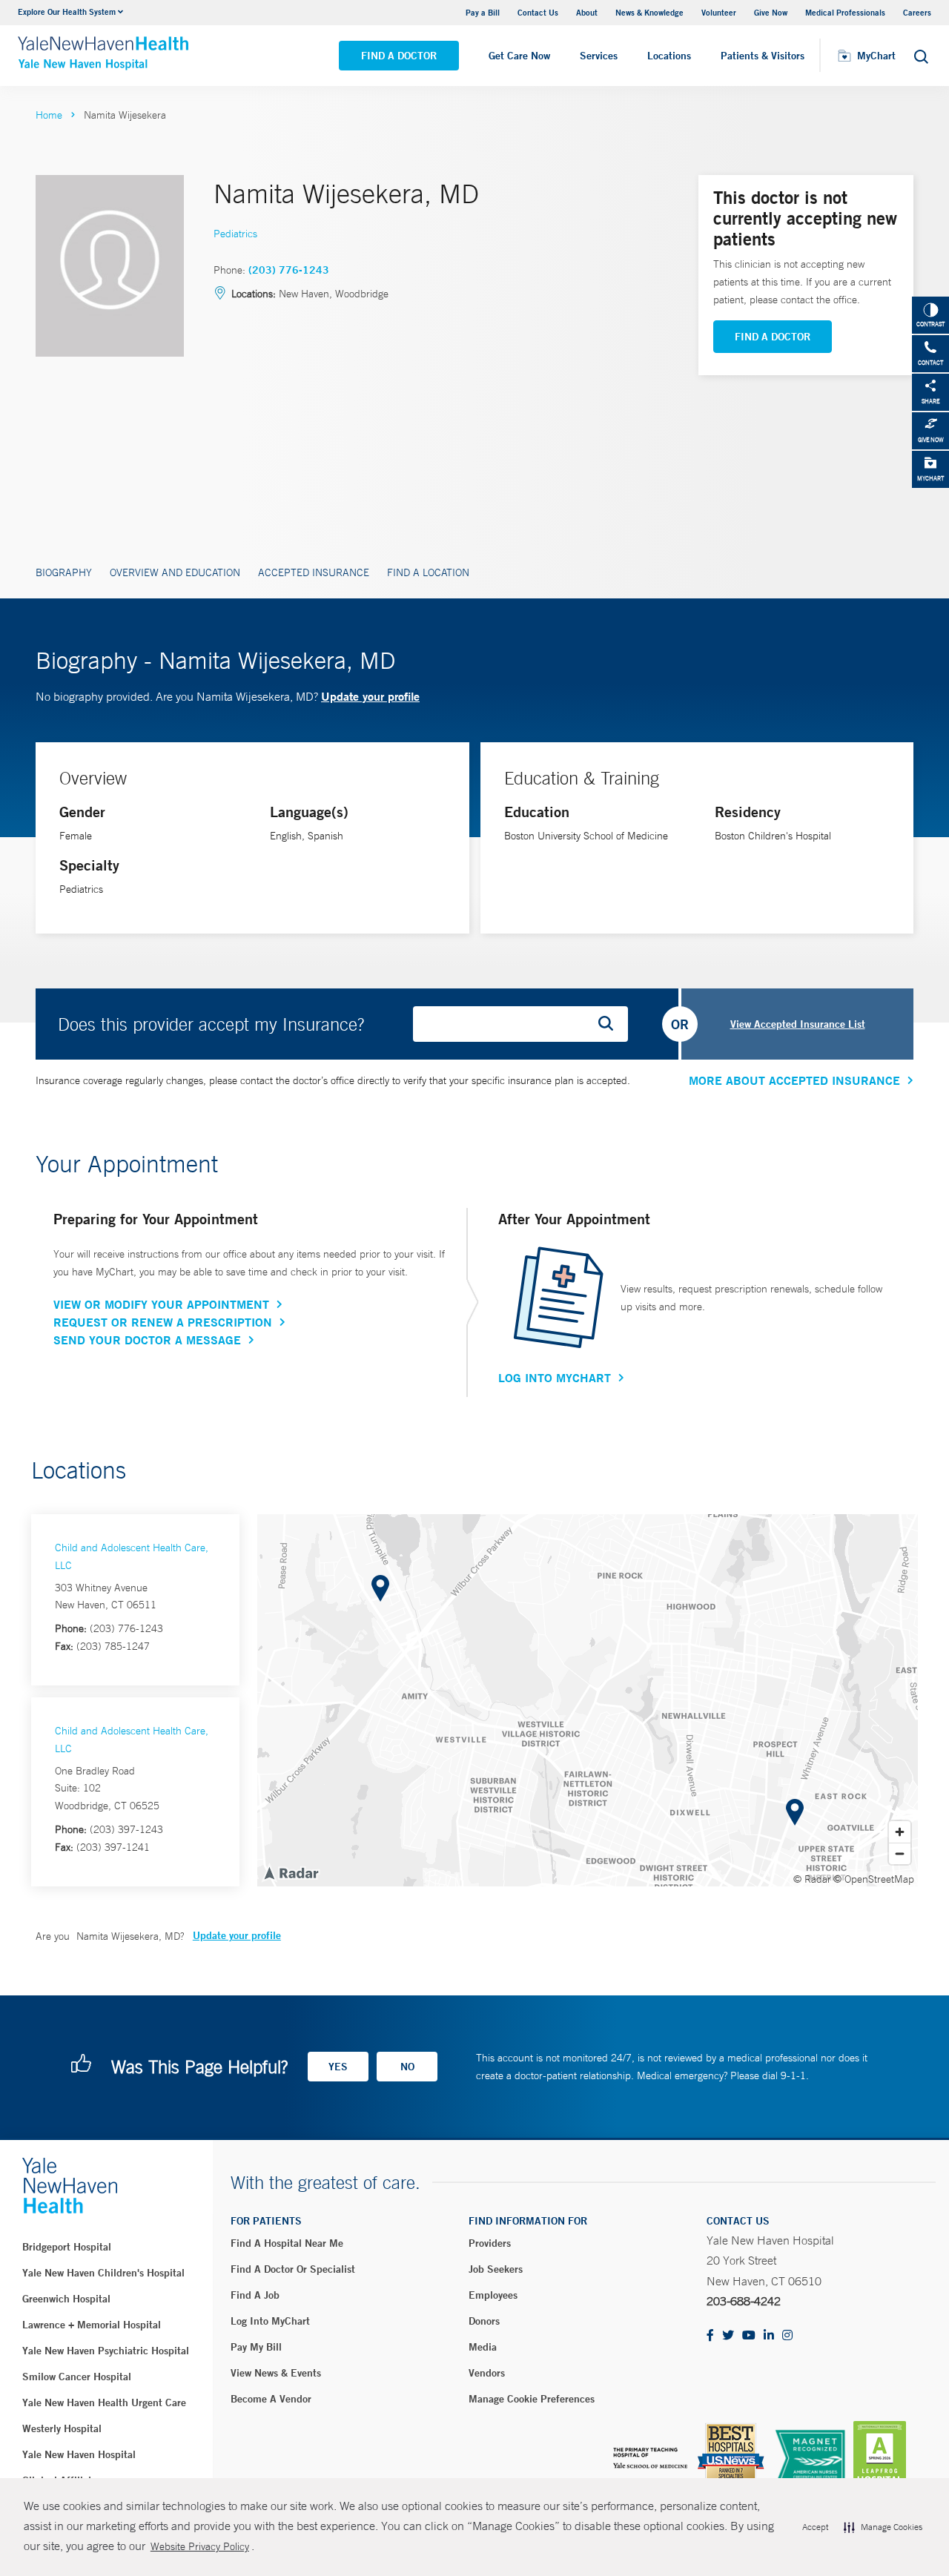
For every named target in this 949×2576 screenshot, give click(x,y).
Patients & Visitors (763, 56)
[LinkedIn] (769, 2336)
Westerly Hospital (62, 2428)
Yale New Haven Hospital (79, 2454)
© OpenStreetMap (874, 1879)
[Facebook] (710, 2336)
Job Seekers (496, 2269)
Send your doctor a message (147, 1340)
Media (483, 2347)
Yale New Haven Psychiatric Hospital (106, 2351)
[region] (588, 1700)
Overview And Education (175, 572)
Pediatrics (235, 234)
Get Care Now (519, 56)
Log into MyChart (270, 2321)
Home (49, 115)
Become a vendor (271, 2399)
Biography (64, 572)
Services (599, 56)
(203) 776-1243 (289, 270)
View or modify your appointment (161, 1304)
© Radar (812, 1879)
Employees (493, 2295)
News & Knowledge (649, 12)
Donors (484, 2321)
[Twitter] (728, 2336)
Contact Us (538, 12)
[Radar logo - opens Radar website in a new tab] (291, 1872)
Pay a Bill (483, 12)
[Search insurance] (611, 1024)
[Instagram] (787, 2336)
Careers (917, 12)
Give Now (771, 12)
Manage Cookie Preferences (532, 2399)
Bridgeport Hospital (67, 2247)
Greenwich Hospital (66, 2299)
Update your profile (370, 696)
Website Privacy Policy (200, 2546)
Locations (669, 56)
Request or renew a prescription (163, 1322)
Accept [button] (815, 2527)
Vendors (487, 2373)
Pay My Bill (256, 2347)
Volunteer (719, 12)
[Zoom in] (900, 1832)
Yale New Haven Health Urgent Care (104, 2402)
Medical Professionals (845, 12)
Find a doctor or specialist (293, 2269)
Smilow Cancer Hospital (77, 2377)
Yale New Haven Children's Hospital (103, 2273)
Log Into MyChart (555, 1378)
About (587, 12)
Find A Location (428, 572)
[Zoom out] (900, 1853)
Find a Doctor (399, 56)
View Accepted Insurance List (798, 1024)
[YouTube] (749, 2336)
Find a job (255, 2295)
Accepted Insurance (314, 572)
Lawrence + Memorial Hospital (92, 2325)
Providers (490, 2243)
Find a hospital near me (287, 2243)
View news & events (276, 2373)
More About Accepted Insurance (794, 1080)
